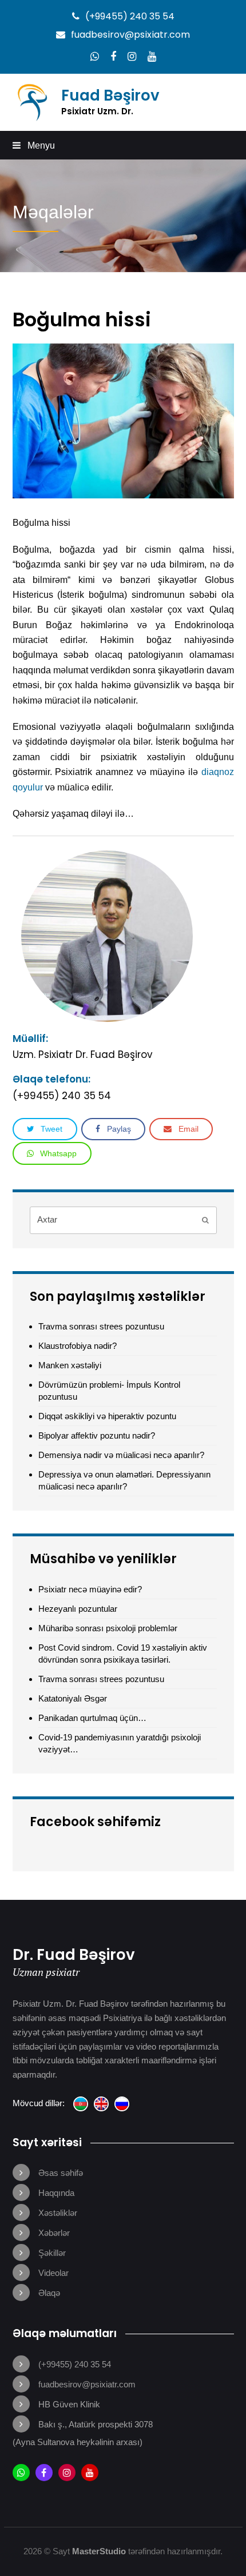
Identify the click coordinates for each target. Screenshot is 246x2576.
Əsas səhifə (61, 2173)
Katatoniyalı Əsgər (73, 1698)
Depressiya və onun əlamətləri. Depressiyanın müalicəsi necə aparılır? (124, 1480)
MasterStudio (99, 2551)
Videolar (53, 2273)
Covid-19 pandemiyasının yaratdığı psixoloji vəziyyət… (120, 1743)
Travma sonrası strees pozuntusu (102, 1326)
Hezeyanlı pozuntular (78, 1609)
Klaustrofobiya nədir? (78, 1346)
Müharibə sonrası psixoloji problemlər (108, 1628)
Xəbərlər (54, 2233)
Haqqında (56, 2193)
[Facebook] (113, 57)
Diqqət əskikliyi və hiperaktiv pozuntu (107, 1416)
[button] (123, 145)
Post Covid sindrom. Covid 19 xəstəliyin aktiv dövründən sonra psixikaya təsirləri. (123, 1654)
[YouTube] (152, 57)
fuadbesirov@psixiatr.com (130, 35)
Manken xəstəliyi (70, 1365)
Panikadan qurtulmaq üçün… (92, 1718)
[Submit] (205, 1220)
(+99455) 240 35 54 (130, 16)
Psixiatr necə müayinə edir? (90, 1589)
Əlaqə (49, 2293)
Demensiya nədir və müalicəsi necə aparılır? (121, 1455)
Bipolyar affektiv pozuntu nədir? (97, 1435)
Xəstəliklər (58, 2213)
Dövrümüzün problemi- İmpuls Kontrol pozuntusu (109, 1391)
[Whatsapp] (95, 57)
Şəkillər (52, 2253)
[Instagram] (132, 57)
